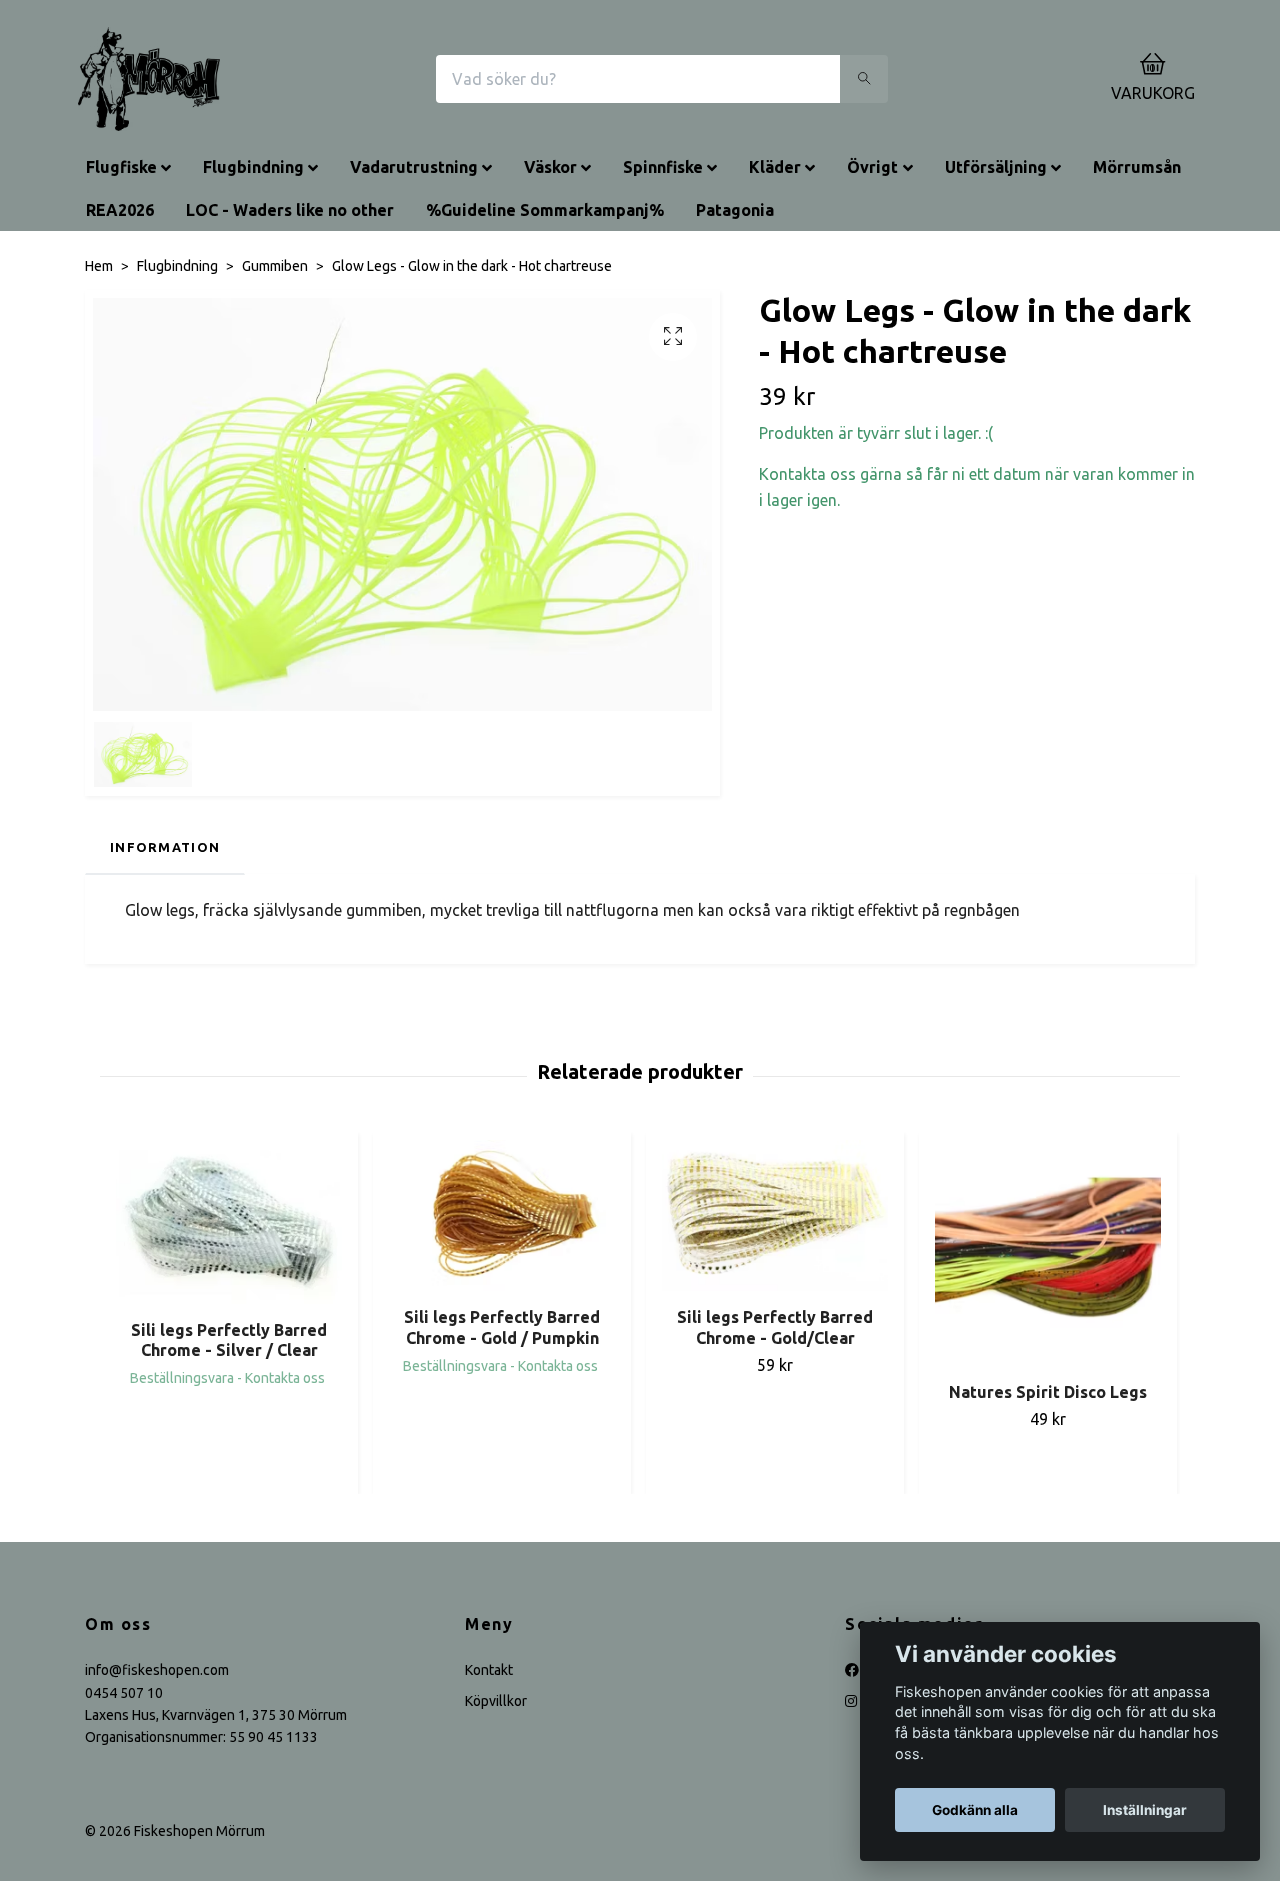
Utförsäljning (996, 167)
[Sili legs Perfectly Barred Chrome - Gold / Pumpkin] (502, 1215)
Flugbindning (253, 167)
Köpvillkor (496, 1701)
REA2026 (120, 210)
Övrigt (872, 167)
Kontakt (489, 1670)
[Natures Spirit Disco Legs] (1048, 1253)
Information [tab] (165, 847)
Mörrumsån (1137, 167)
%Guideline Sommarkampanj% (545, 210)
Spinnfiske (663, 167)
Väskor (550, 167)
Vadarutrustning (414, 167)
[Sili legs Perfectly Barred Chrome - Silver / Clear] (229, 1222)
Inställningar (1145, 1810)
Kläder (775, 167)
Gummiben (275, 266)
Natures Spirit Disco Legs (1048, 1392)
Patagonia (735, 210)
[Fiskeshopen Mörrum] (149, 79)
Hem (99, 266)
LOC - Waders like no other (290, 210)
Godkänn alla (975, 1810)
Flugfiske (121, 167)
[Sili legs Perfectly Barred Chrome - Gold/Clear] (775, 1215)
